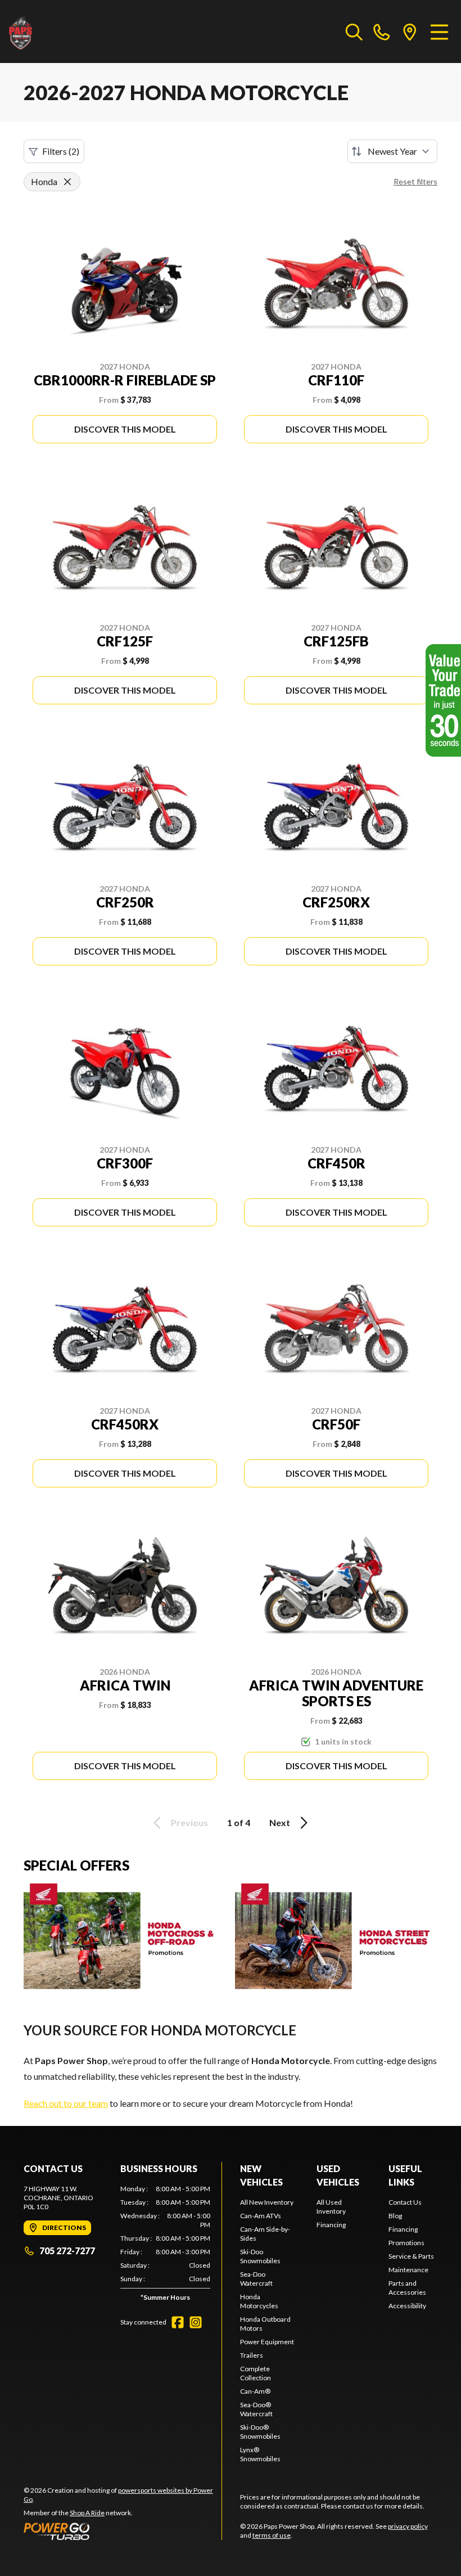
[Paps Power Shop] (65, 32)
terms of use (272, 2535)
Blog (395, 2216)
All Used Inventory (331, 2207)
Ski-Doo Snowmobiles (260, 2256)
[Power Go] (123, 2531)
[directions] (410, 32)
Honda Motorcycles (259, 2301)
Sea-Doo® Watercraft (256, 2409)
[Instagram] (196, 2322)
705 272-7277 (67, 2251)
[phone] (382, 32)
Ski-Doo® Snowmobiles (260, 2432)
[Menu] (439, 32)
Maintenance (408, 2270)
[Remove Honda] (67, 182)
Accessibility (407, 2306)
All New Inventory (267, 2202)
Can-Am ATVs (261, 2216)
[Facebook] (178, 2322)
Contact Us (405, 2202)
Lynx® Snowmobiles (260, 2454)
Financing (331, 2225)
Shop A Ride (87, 2513)
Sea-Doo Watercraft (256, 2279)
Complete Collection (256, 2373)
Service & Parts (411, 2256)
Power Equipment (267, 2342)
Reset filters (415, 181)
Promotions (406, 2243)
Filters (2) (61, 151)
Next (280, 1822)
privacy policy (408, 2526)
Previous (189, 1822)
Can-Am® (255, 2391)
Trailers (252, 2355)
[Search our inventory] (354, 32)
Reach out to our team (66, 2103)
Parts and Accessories (407, 2288)
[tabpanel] (165, 2245)
